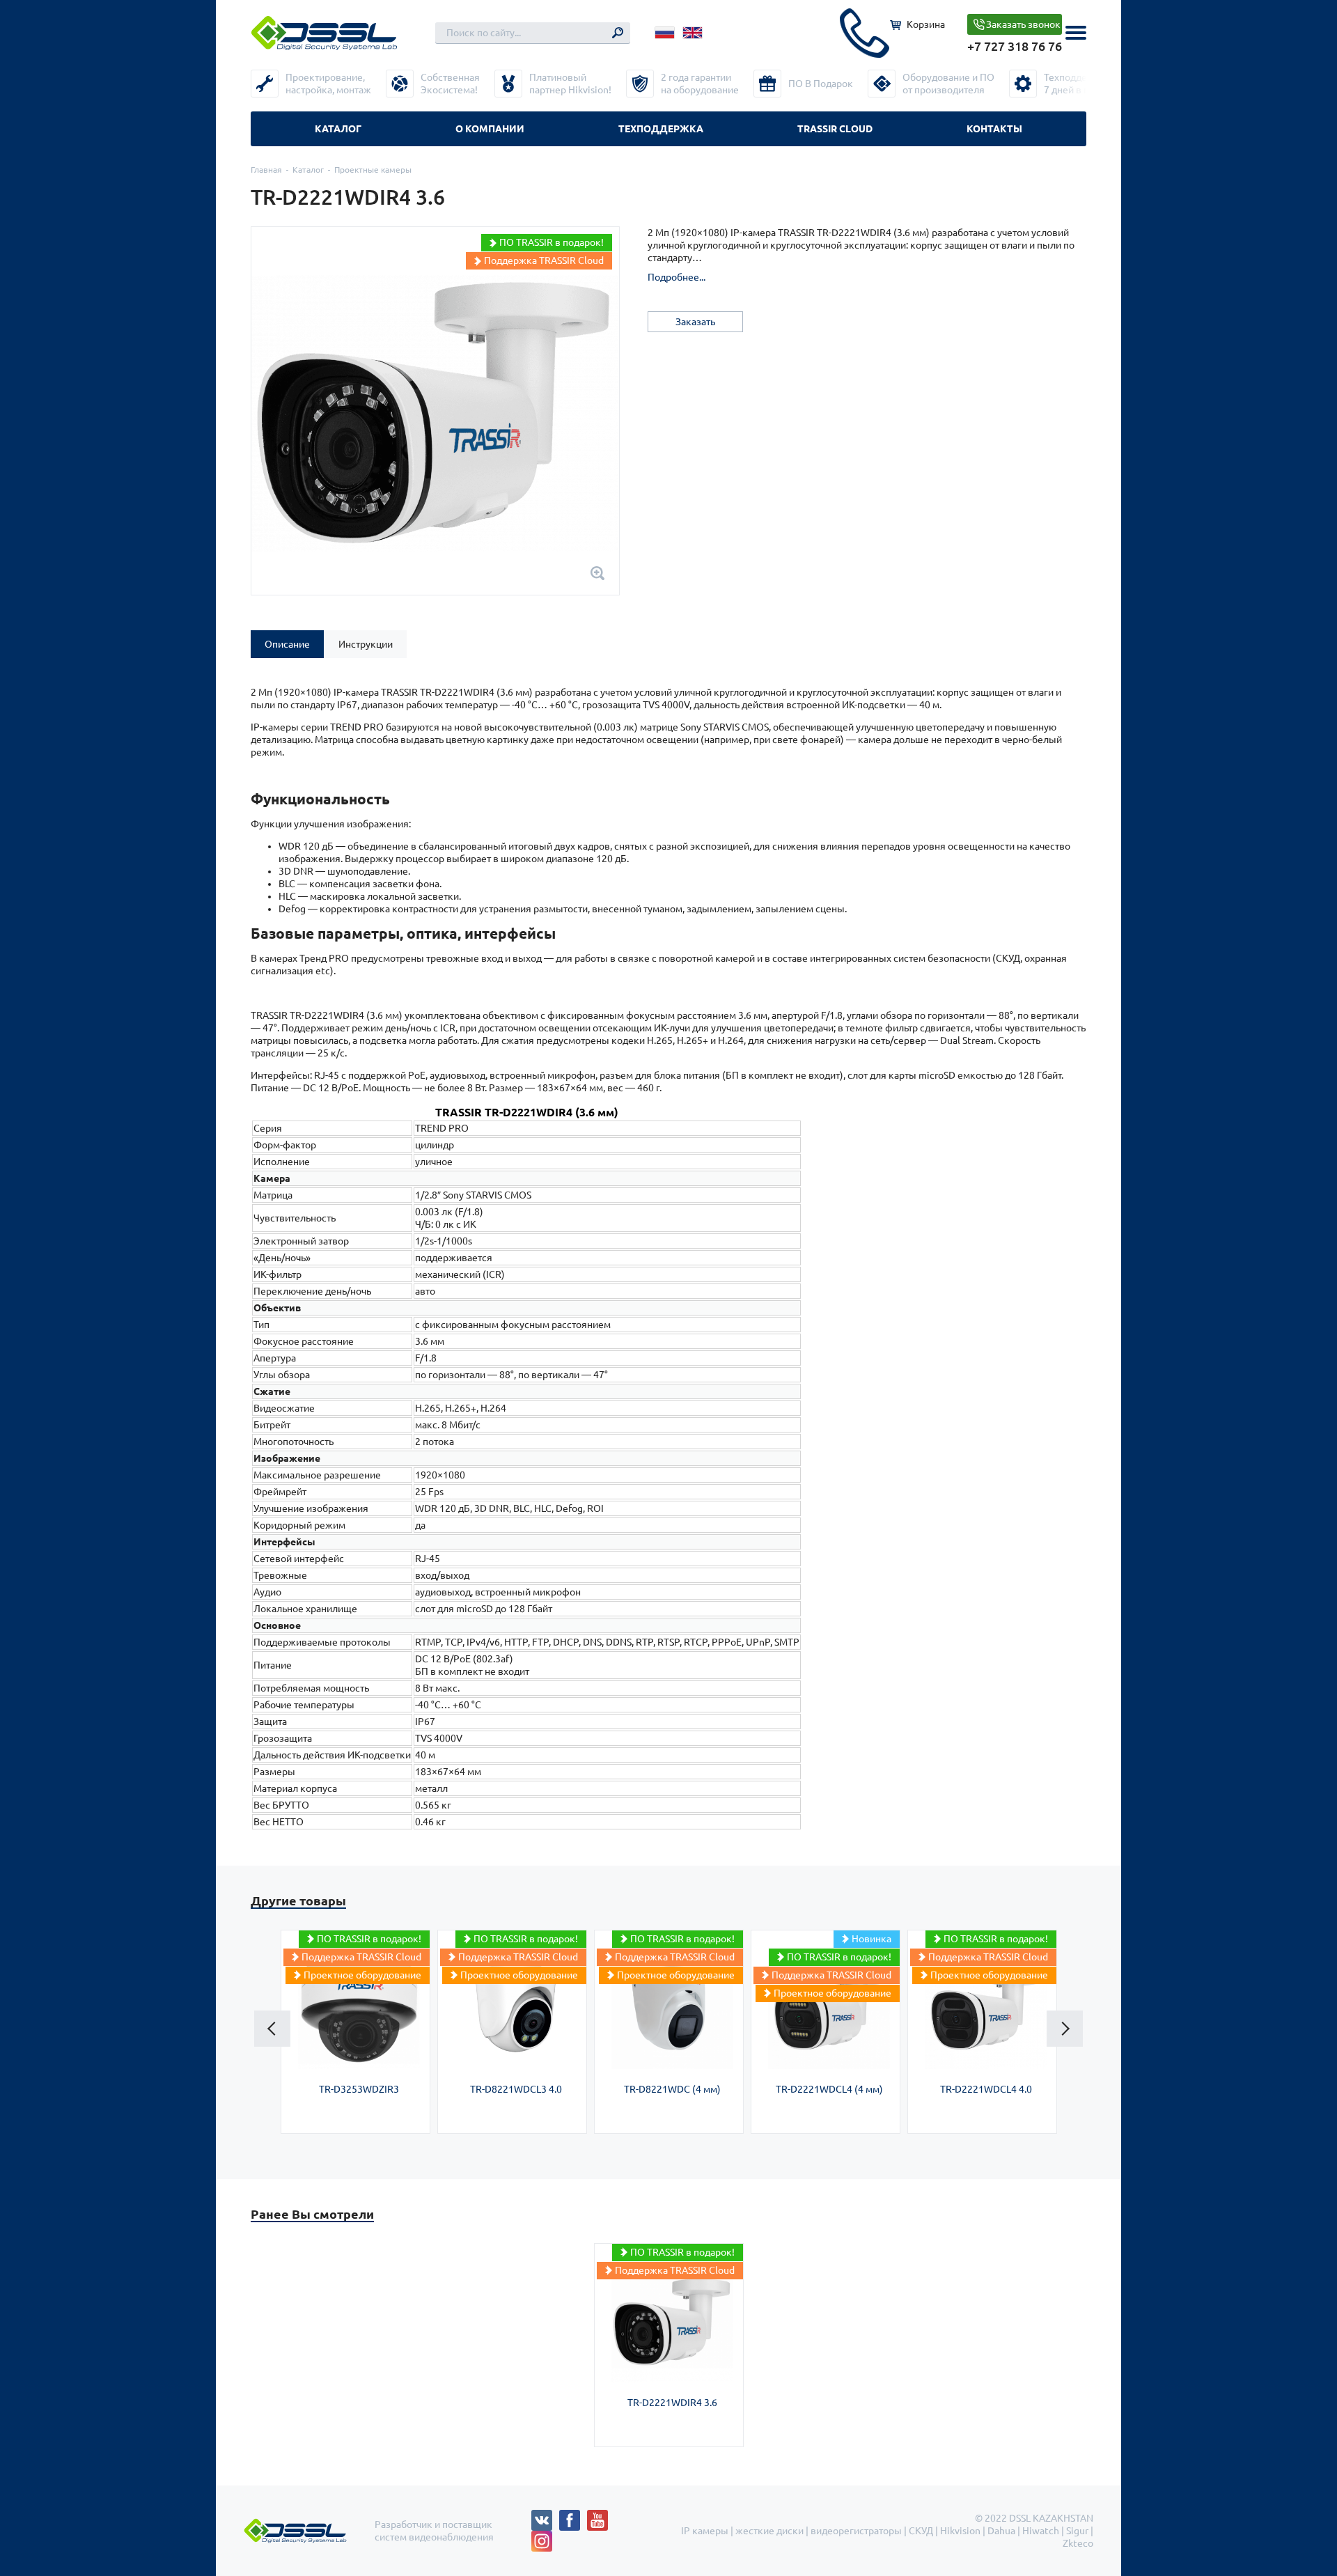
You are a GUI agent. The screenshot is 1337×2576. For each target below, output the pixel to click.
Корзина (926, 24)
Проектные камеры (373, 170)
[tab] (287, 644)
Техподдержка (661, 129)
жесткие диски (769, 2531)
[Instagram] (542, 2537)
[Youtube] (601, 2516)
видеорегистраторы (856, 2531)
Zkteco (1078, 2543)
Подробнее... (677, 277)
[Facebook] (573, 2516)
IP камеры (705, 2531)
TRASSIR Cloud (835, 129)
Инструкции (366, 644)
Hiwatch (1041, 2531)
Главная (266, 170)
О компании (490, 129)
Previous (272, 2029)
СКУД (921, 2531)
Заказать (695, 322)
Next (1065, 2029)
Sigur (1077, 2531)
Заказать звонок (1023, 24)
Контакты (994, 129)
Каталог (338, 129)
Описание (287, 644)
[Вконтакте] (545, 2516)
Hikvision (960, 2531)
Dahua (1001, 2531)
